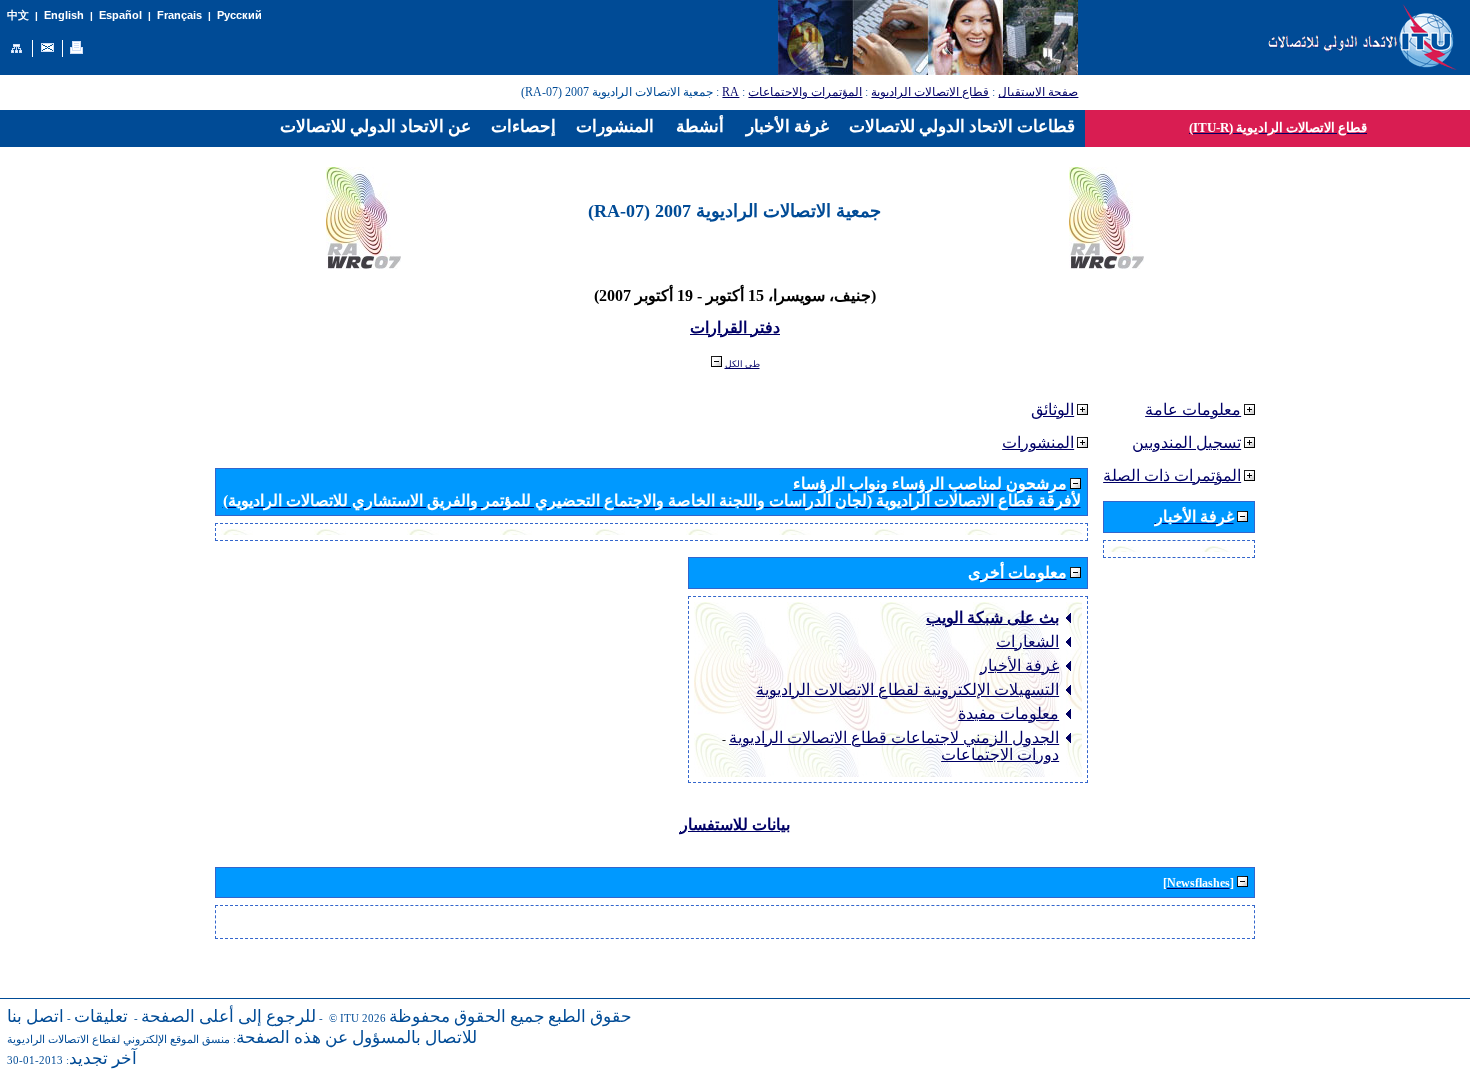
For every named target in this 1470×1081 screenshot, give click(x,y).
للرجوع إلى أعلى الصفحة (228, 1016)
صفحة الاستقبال (1038, 92)
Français (179, 15)
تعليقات (101, 1016)
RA (730, 92)
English (64, 15)
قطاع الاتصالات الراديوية (930, 92)
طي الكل (742, 364)
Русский (239, 15)
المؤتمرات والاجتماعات (805, 92)
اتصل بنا (35, 1016)
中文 (18, 15)
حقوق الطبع (590, 1016)
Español (120, 15)
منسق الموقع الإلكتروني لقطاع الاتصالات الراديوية (118, 1039)
